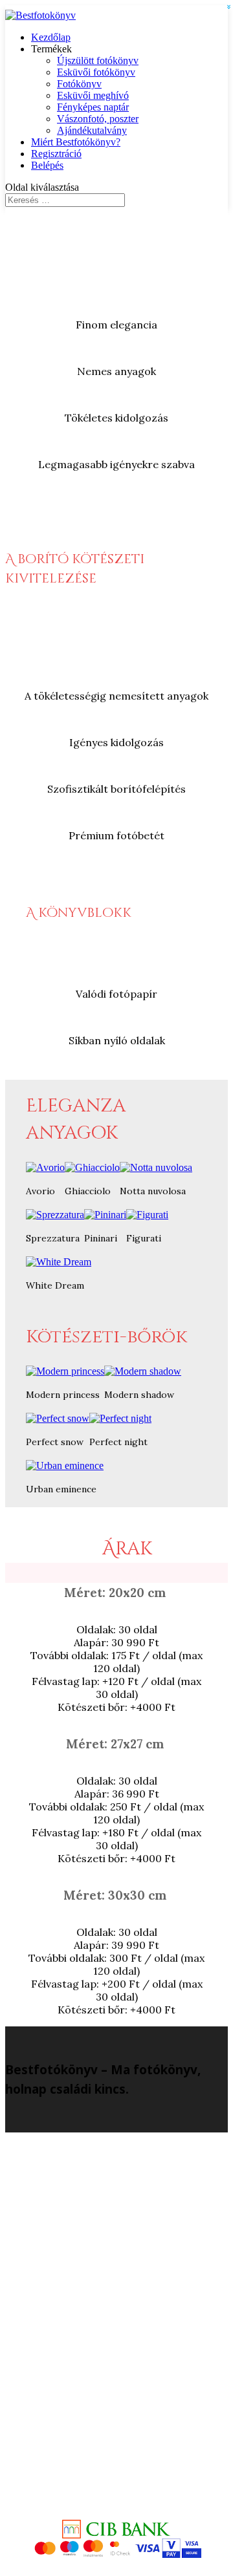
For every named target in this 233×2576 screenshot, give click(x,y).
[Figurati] (147, 1215)
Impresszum (129, 2221)
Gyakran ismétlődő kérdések (129, 2314)
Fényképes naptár (93, 107)
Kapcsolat (130, 2197)
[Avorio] (45, 1167)
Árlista (129, 2303)
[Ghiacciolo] (92, 1167)
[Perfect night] (120, 1418)
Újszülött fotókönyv (98, 60)
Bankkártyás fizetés (130, 2338)
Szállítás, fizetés (129, 2326)
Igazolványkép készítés (129, 2232)
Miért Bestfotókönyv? (76, 142)
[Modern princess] (65, 1371)
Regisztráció (56, 154)
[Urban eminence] (65, 1465)
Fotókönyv (79, 84)
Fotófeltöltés (129, 2455)
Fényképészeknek (130, 2349)
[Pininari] (105, 1215)
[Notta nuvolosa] (156, 1167)
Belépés (47, 165)
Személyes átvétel (129, 2209)
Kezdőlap (51, 37)
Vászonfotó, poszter (98, 119)
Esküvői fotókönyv (96, 72)
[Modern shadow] (143, 1371)
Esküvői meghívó (93, 95)
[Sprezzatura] (55, 1215)
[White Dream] (59, 1262)
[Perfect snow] (58, 1418)
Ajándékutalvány (92, 130)
